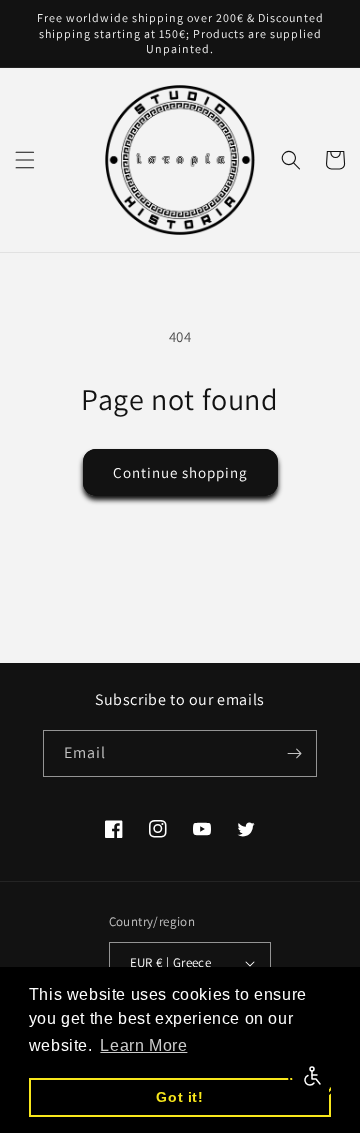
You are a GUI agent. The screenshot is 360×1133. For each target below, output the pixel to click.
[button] (25, 160)
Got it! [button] (179, 1097)
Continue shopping (180, 472)
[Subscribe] (294, 753)
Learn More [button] (143, 1045)
